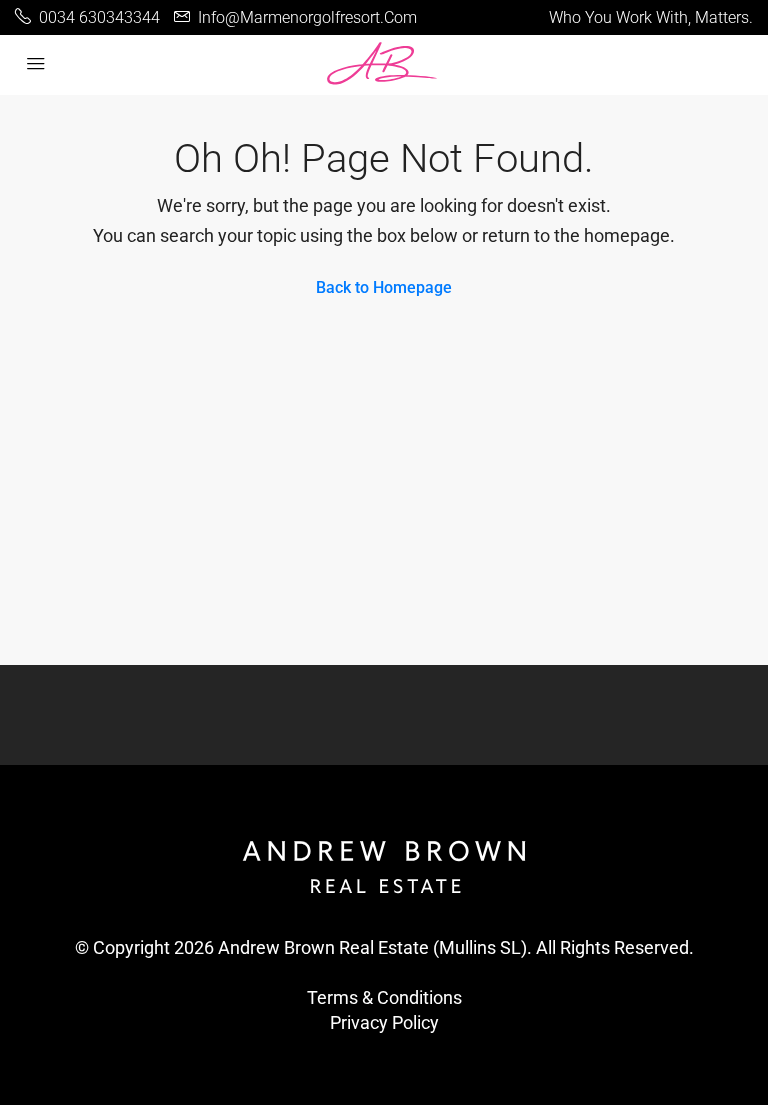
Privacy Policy (384, 1022)
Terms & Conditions (384, 997)
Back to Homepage (384, 287)
